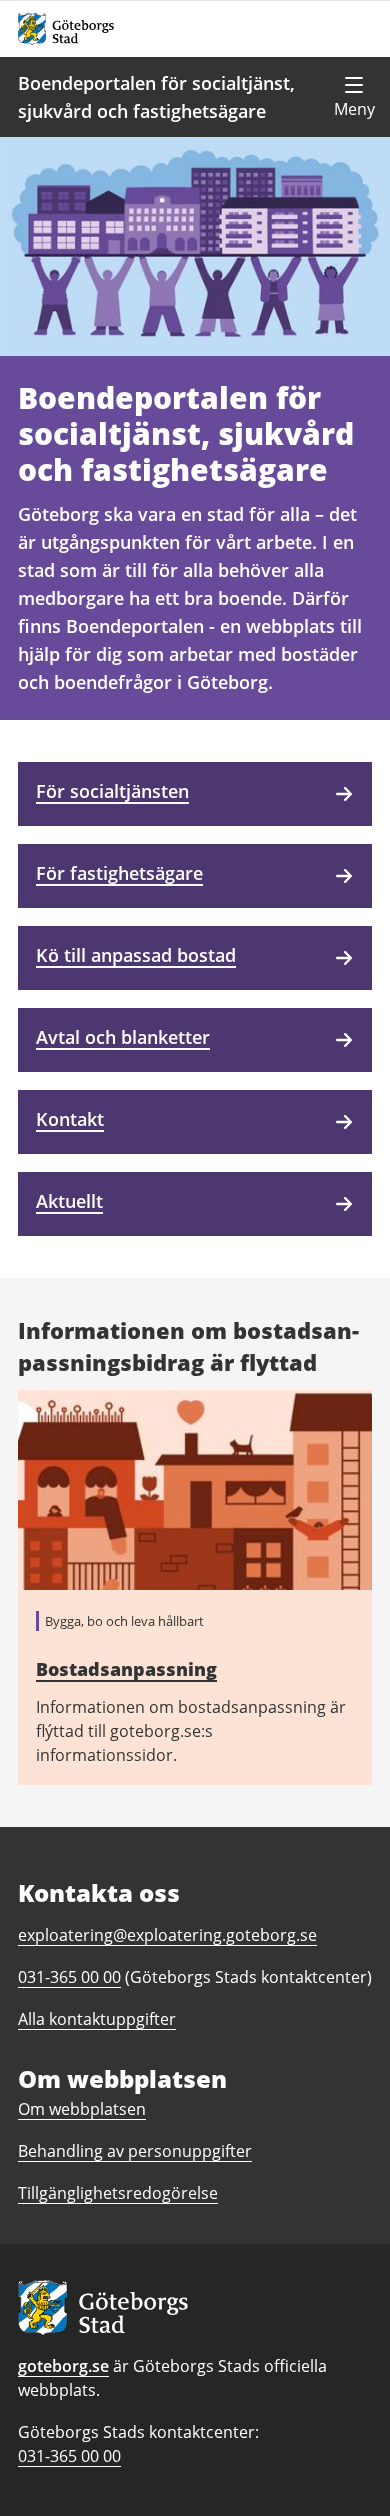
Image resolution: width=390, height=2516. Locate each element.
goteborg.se (63, 2366)
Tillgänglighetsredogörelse (118, 2193)
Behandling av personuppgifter (135, 2151)
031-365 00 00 (69, 2456)
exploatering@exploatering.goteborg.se (167, 1935)
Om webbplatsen (82, 2109)
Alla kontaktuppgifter (97, 2019)
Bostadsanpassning (126, 1669)
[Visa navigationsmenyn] (354, 97)
